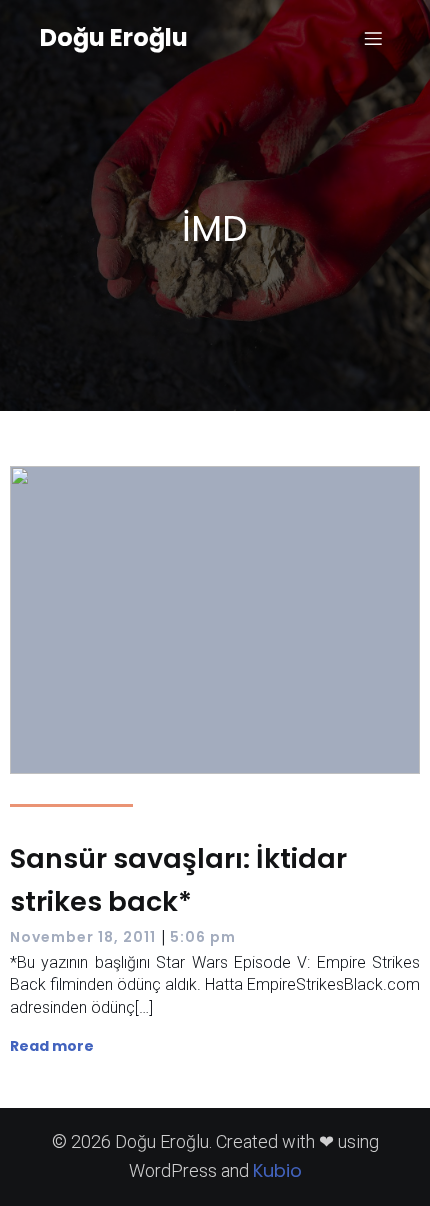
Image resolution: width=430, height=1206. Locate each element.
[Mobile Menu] (373, 38)
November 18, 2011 (83, 937)
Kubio (277, 1170)
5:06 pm (203, 937)
